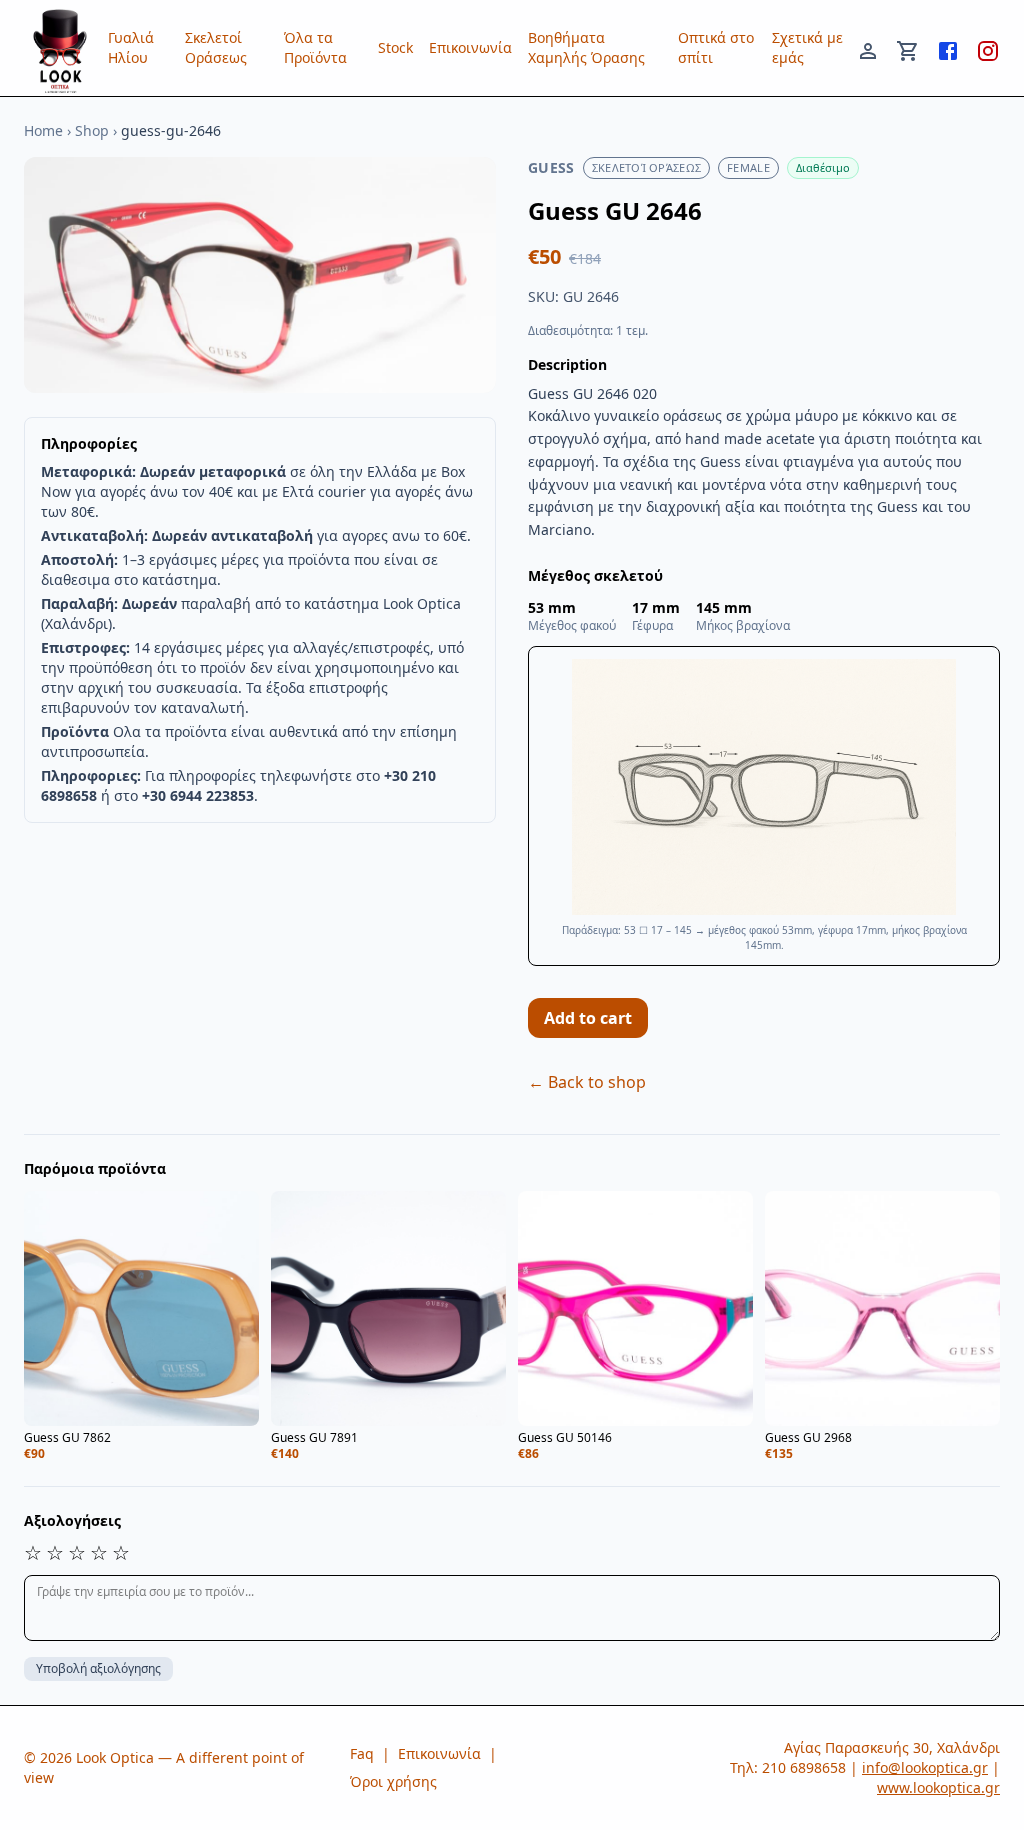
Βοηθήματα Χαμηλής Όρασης (586, 47)
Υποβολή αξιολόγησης (98, 1668)
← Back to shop (587, 1082)
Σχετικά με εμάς (807, 47)
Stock (395, 47)
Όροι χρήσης (393, 1781)
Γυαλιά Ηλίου (131, 47)
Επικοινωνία (470, 47)
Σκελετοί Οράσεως (216, 47)
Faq (362, 1753)
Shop (92, 130)
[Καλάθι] (908, 48)
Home (43, 130)
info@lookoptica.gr (925, 1767)
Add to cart (588, 1018)
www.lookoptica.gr (938, 1787)
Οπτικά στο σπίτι (716, 47)
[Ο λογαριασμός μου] (868, 48)
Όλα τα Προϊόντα (315, 47)
